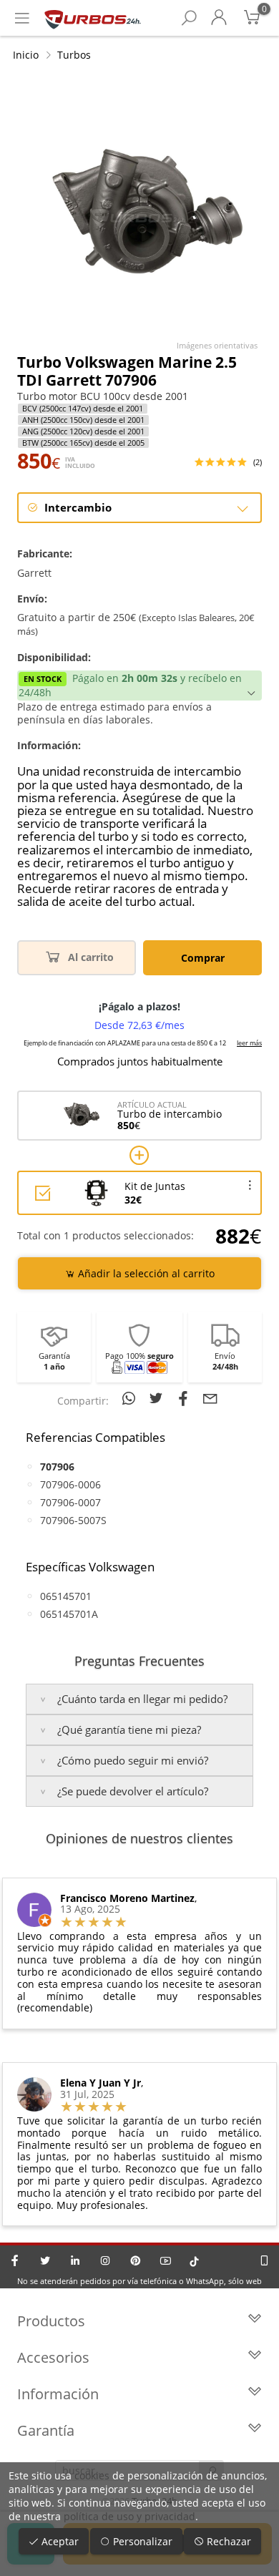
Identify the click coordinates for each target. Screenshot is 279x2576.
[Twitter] (45, 2260)
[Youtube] (165, 2260)
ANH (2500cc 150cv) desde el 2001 (83, 420)
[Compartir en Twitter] (158, 1398)
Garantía (46, 2430)
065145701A (69, 1614)
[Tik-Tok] (194, 2260)
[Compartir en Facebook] (185, 1398)
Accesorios (53, 2357)
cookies (92, 2475)
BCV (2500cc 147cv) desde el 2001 (83, 409)
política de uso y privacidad (129, 2516)
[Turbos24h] (93, 18)
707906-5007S (73, 1520)
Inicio (26, 55)
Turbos (74, 55)
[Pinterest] (135, 2260)
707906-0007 (70, 1502)
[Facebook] (15, 2260)
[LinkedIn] (75, 2260)
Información (58, 2394)
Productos (51, 2321)
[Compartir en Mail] (210, 1398)
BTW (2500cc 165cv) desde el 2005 (83, 443)
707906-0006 (70, 1484)
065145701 (66, 1596)
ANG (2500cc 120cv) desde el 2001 (83, 431)
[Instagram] (105, 2260)
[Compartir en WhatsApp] (131, 1398)
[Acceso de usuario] (219, 18)
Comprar (203, 958)
